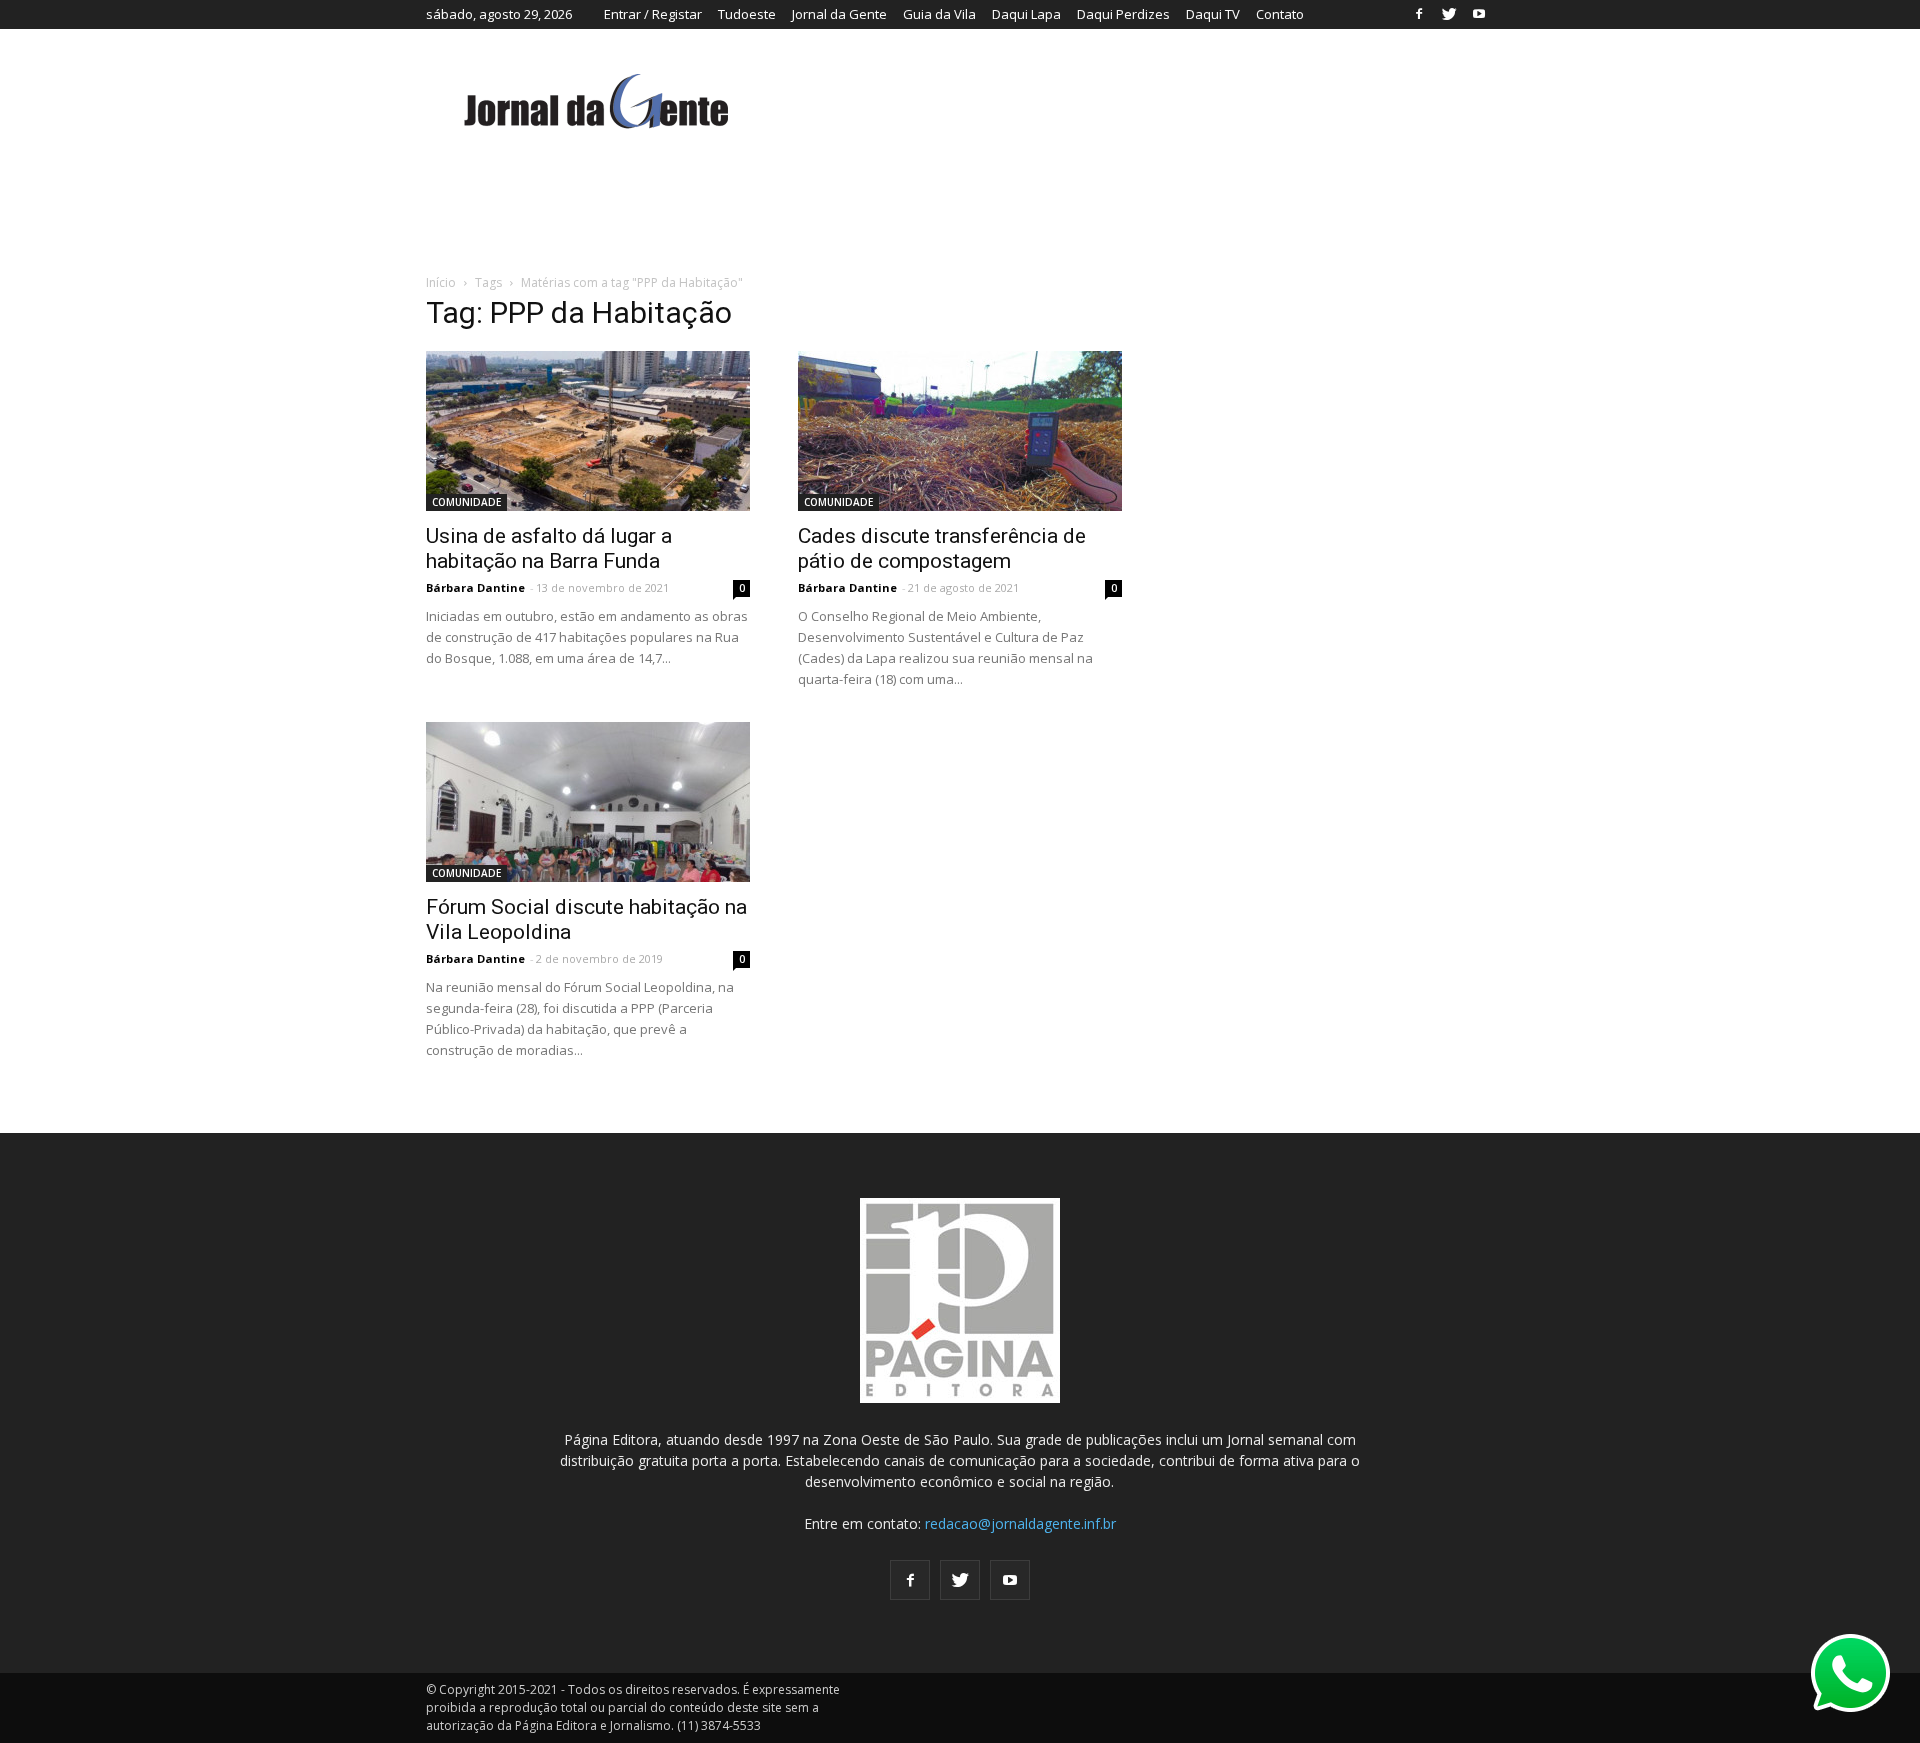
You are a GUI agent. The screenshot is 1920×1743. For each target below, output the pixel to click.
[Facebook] (1419, 14)
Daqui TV (1213, 14)
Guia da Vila (939, 14)
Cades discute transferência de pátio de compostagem (942, 548)
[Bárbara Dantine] (960, 431)
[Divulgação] (588, 431)
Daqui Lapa (1026, 14)
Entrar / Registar (653, 14)
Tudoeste (747, 14)
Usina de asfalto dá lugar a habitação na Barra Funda (549, 548)
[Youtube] (1479, 14)
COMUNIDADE (466, 502)
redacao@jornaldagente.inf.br (1020, 1523)
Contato (1280, 14)
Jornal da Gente (839, 14)
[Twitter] (1449, 14)
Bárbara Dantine (475, 587)
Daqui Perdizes (1123, 14)
